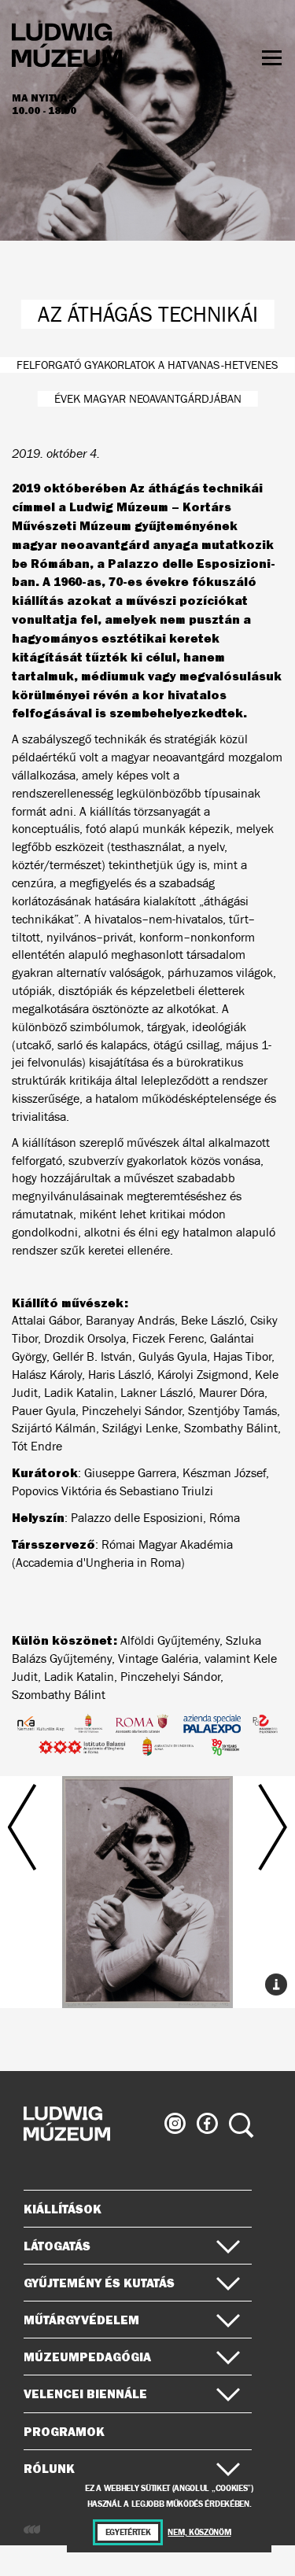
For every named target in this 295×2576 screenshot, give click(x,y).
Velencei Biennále (85, 2394)
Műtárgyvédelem (81, 2320)
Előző (52, 1876)
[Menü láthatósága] (272, 58)
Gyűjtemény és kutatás (99, 2283)
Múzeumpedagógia (87, 2357)
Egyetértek (128, 2532)
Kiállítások (63, 2209)
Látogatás (57, 2246)
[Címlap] (67, 48)
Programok (64, 2431)
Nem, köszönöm (199, 2532)
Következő (243, 1876)
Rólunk (49, 2468)
